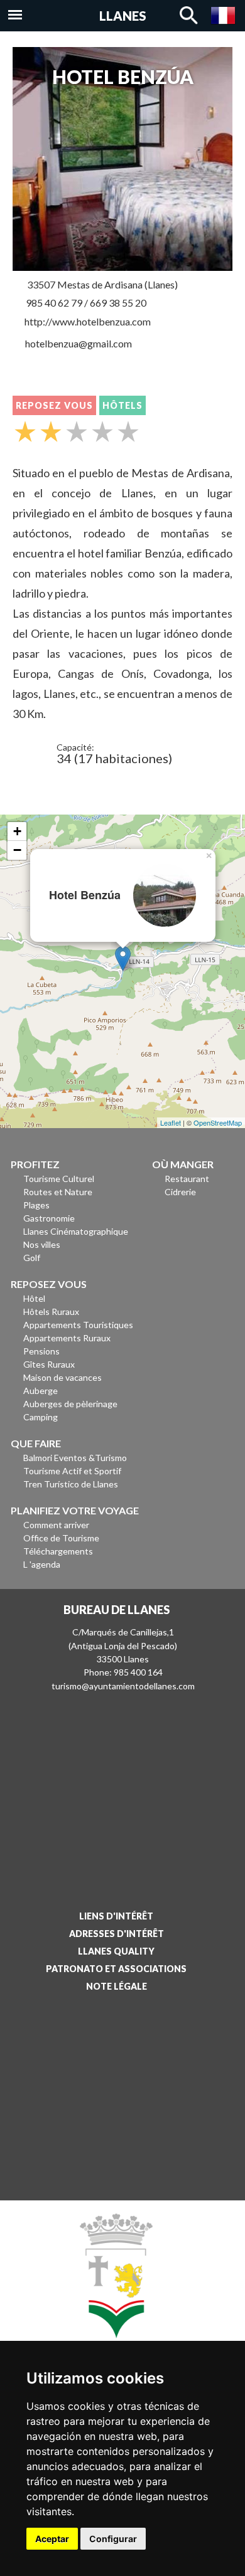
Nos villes (42, 1244)
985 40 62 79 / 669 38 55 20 (86, 303)
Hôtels (122, 405)
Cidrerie (180, 1192)
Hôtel (34, 1298)
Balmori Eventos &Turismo (75, 1458)
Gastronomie (49, 1218)
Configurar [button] (113, 2539)
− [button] (17, 850)
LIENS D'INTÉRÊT (116, 1916)
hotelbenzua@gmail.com (79, 343)
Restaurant (187, 1179)
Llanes (123, 16)
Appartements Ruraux (67, 1338)
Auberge (41, 1391)
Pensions (41, 1351)
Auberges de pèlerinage (70, 1404)
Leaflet (171, 1122)
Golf (32, 1258)
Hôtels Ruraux (51, 1312)
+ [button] (17, 831)
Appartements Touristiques (78, 1325)
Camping (41, 1417)
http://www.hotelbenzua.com (88, 321)
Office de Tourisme (61, 1538)
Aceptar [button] (52, 2539)
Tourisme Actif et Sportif (72, 1471)
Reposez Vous (54, 405)
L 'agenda (42, 1564)
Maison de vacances (63, 1377)
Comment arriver (56, 1525)
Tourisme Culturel (59, 1179)
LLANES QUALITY (116, 1951)
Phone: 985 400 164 (123, 1672)
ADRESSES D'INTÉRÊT (117, 1934)
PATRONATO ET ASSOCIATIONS (116, 1969)
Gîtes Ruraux (49, 1364)
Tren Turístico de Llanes (71, 1484)
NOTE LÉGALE (117, 1986)
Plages (36, 1205)
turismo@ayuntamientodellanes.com (123, 1686)
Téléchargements (58, 1551)
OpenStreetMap (218, 1122)
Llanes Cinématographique (76, 1231)
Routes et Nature (58, 1192)
